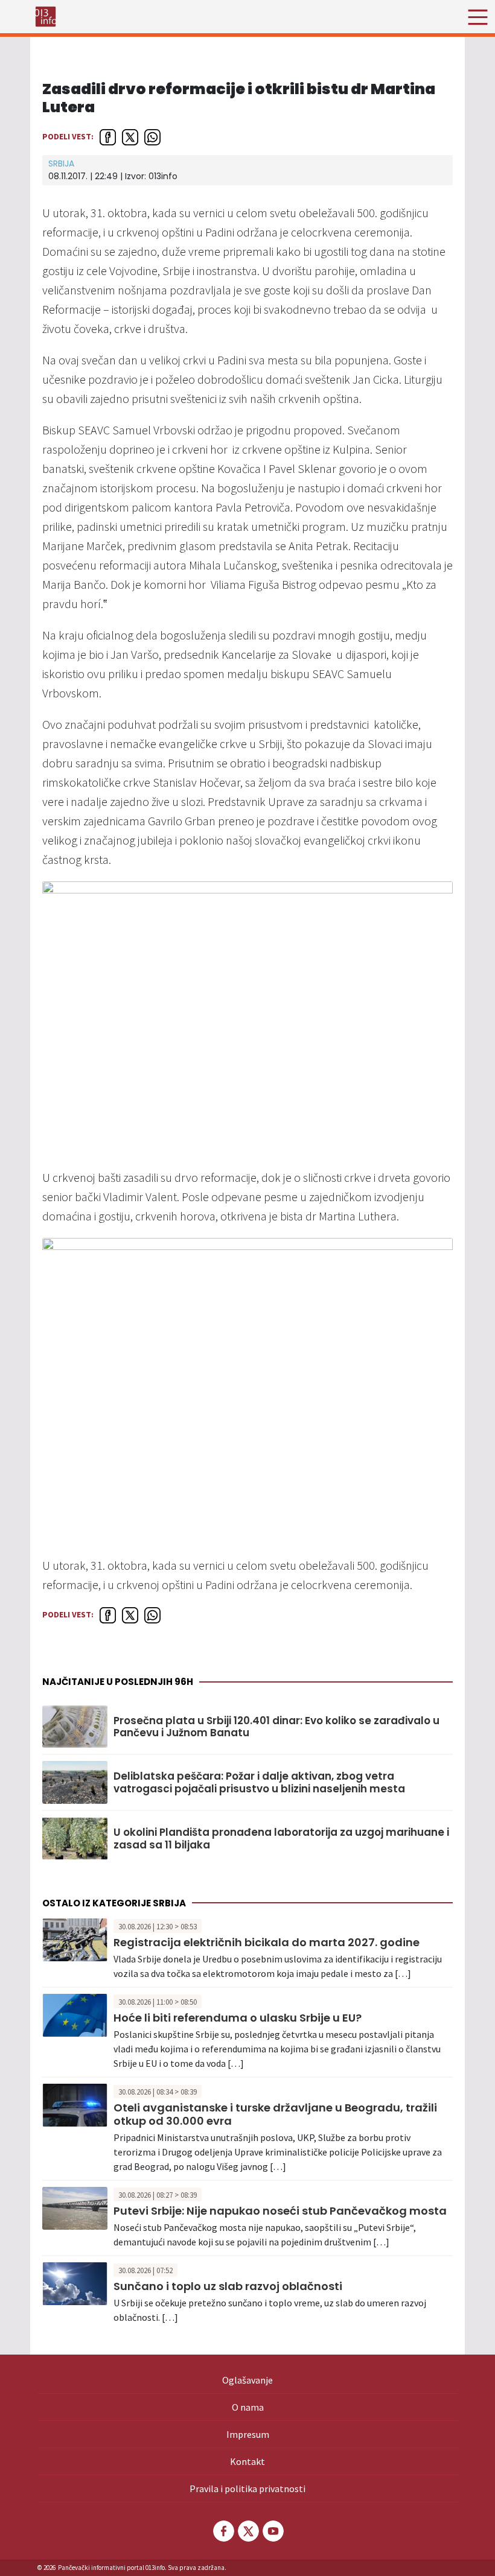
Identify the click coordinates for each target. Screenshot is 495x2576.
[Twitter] (247, 2531)
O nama (248, 2407)
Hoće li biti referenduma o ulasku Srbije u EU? (238, 2018)
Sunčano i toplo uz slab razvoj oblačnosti (228, 2286)
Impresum (248, 2434)
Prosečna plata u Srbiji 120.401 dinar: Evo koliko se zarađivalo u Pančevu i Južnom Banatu (276, 1727)
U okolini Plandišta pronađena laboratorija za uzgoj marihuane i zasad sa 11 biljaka (281, 1838)
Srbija (61, 163)
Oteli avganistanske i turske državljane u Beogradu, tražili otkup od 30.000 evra (275, 2114)
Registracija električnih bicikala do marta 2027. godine (267, 1942)
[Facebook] (223, 2531)
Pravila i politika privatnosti (247, 2489)
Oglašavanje (247, 2380)
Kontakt (247, 2461)
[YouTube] (272, 2531)
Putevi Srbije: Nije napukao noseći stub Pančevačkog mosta (280, 2211)
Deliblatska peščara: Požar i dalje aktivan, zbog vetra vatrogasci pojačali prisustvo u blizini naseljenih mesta (259, 1782)
